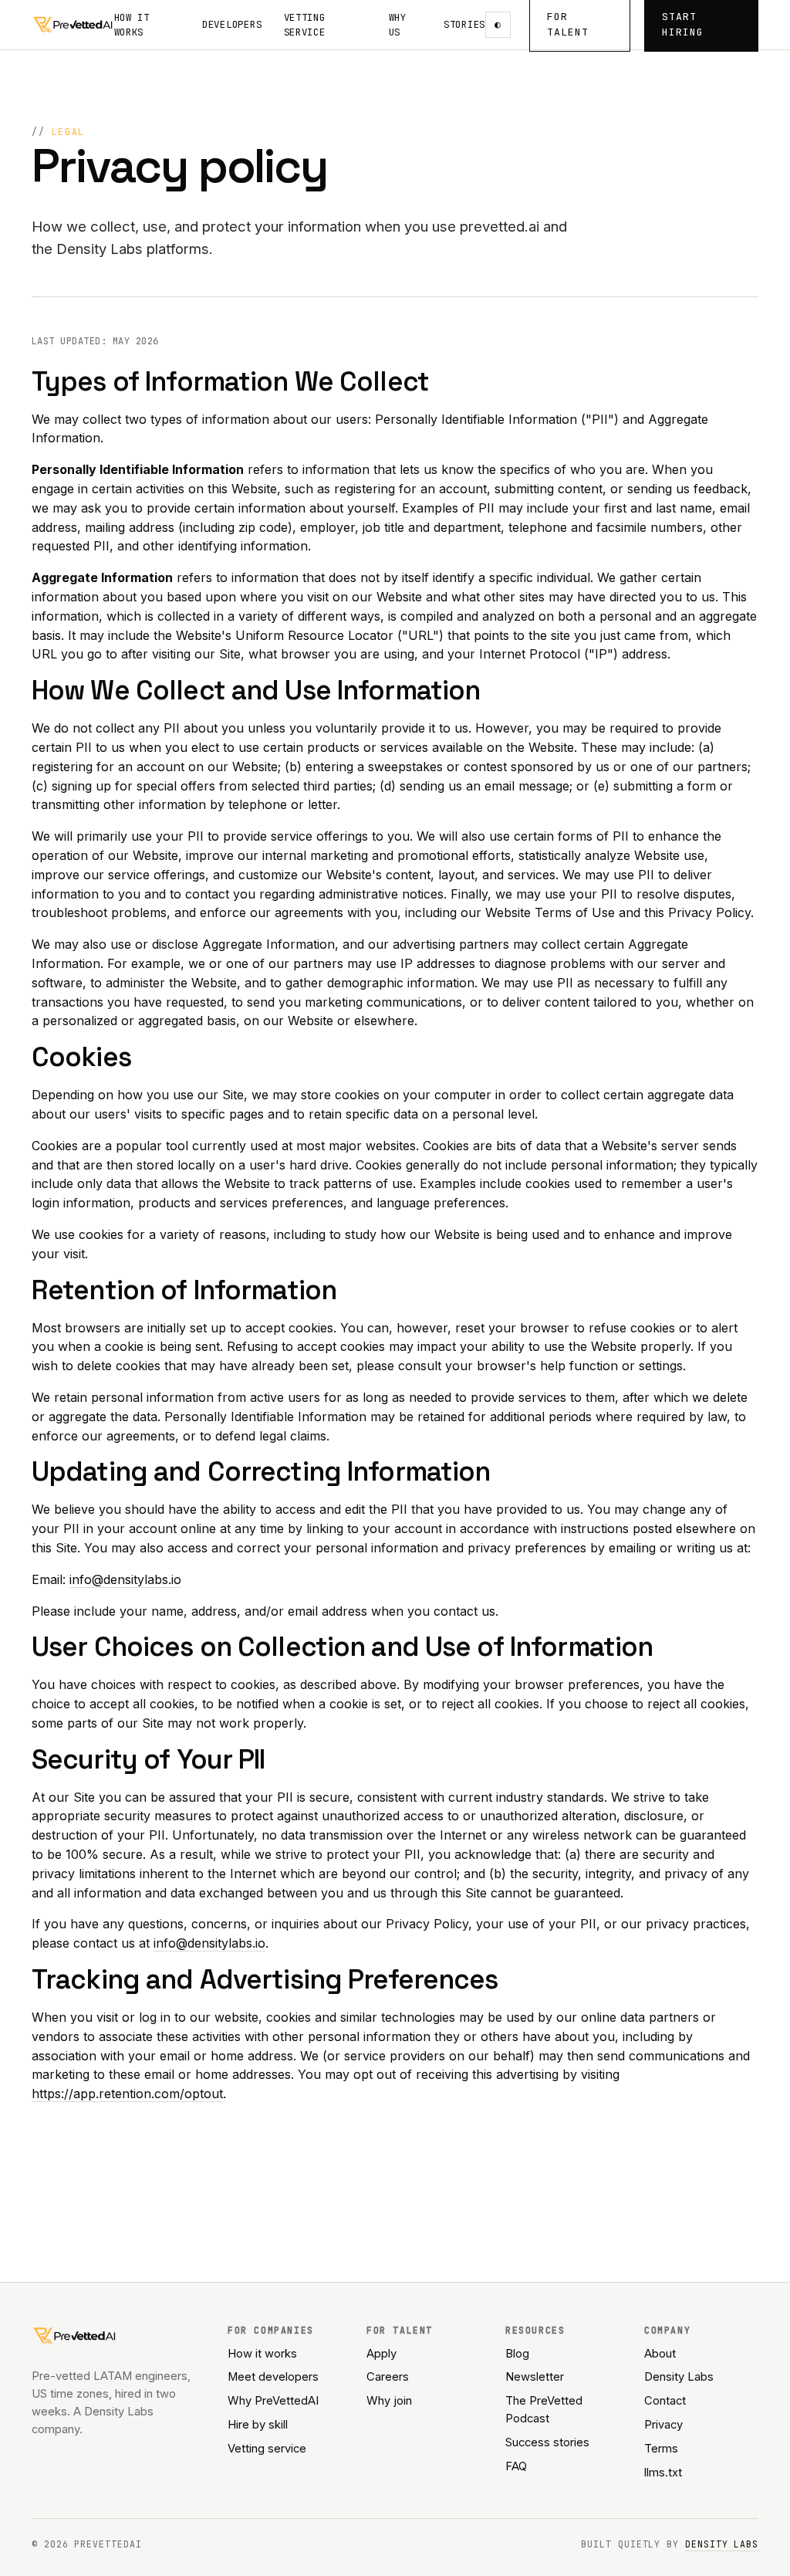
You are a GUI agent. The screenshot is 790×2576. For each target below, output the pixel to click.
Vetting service (305, 25)
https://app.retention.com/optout (127, 2094)
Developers (232, 24)
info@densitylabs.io (125, 1579)
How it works (132, 25)
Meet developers (273, 2377)
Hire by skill (258, 2425)
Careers (388, 2377)
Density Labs (679, 2377)
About (660, 2354)
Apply (381, 2354)
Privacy (663, 2425)
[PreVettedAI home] (73, 25)
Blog (517, 2354)
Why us (398, 25)
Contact (665, 2401)
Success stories (547, 2442)
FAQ (516, 2466)
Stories (464, 24)
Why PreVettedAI (273, 2401)
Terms (661, 2449)
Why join (389, 2401)
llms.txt (663, 2473)
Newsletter (535, 2377)
